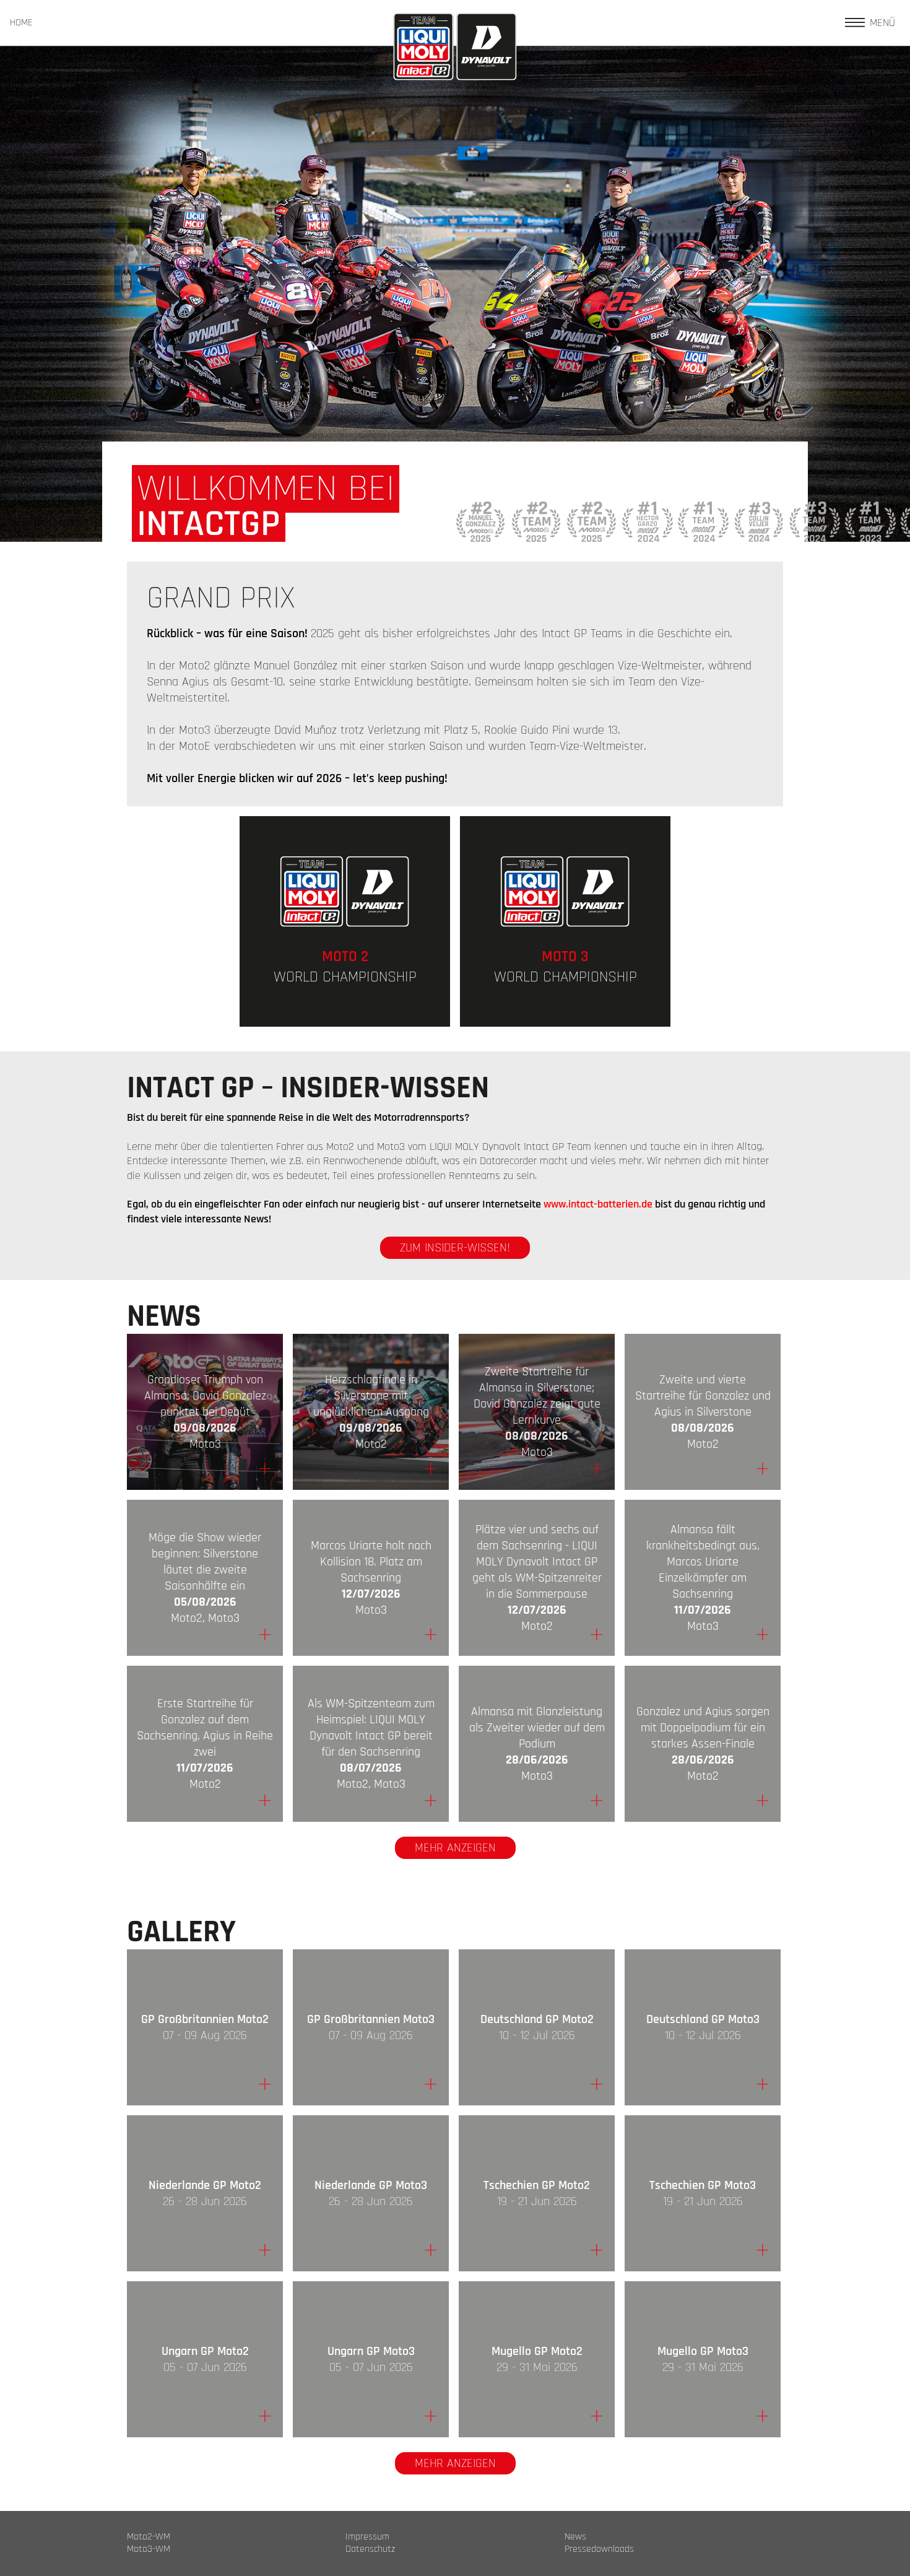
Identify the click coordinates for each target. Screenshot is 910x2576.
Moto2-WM (149, 2537)
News (575, 2537)
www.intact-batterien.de (598, 1204)
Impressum (367, 2537)
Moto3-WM (149, 2549)
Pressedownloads (599, 2549)
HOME (21, 23)
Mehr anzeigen (455, 1848)
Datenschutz (370, 2549)
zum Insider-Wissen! (455, 1248)
